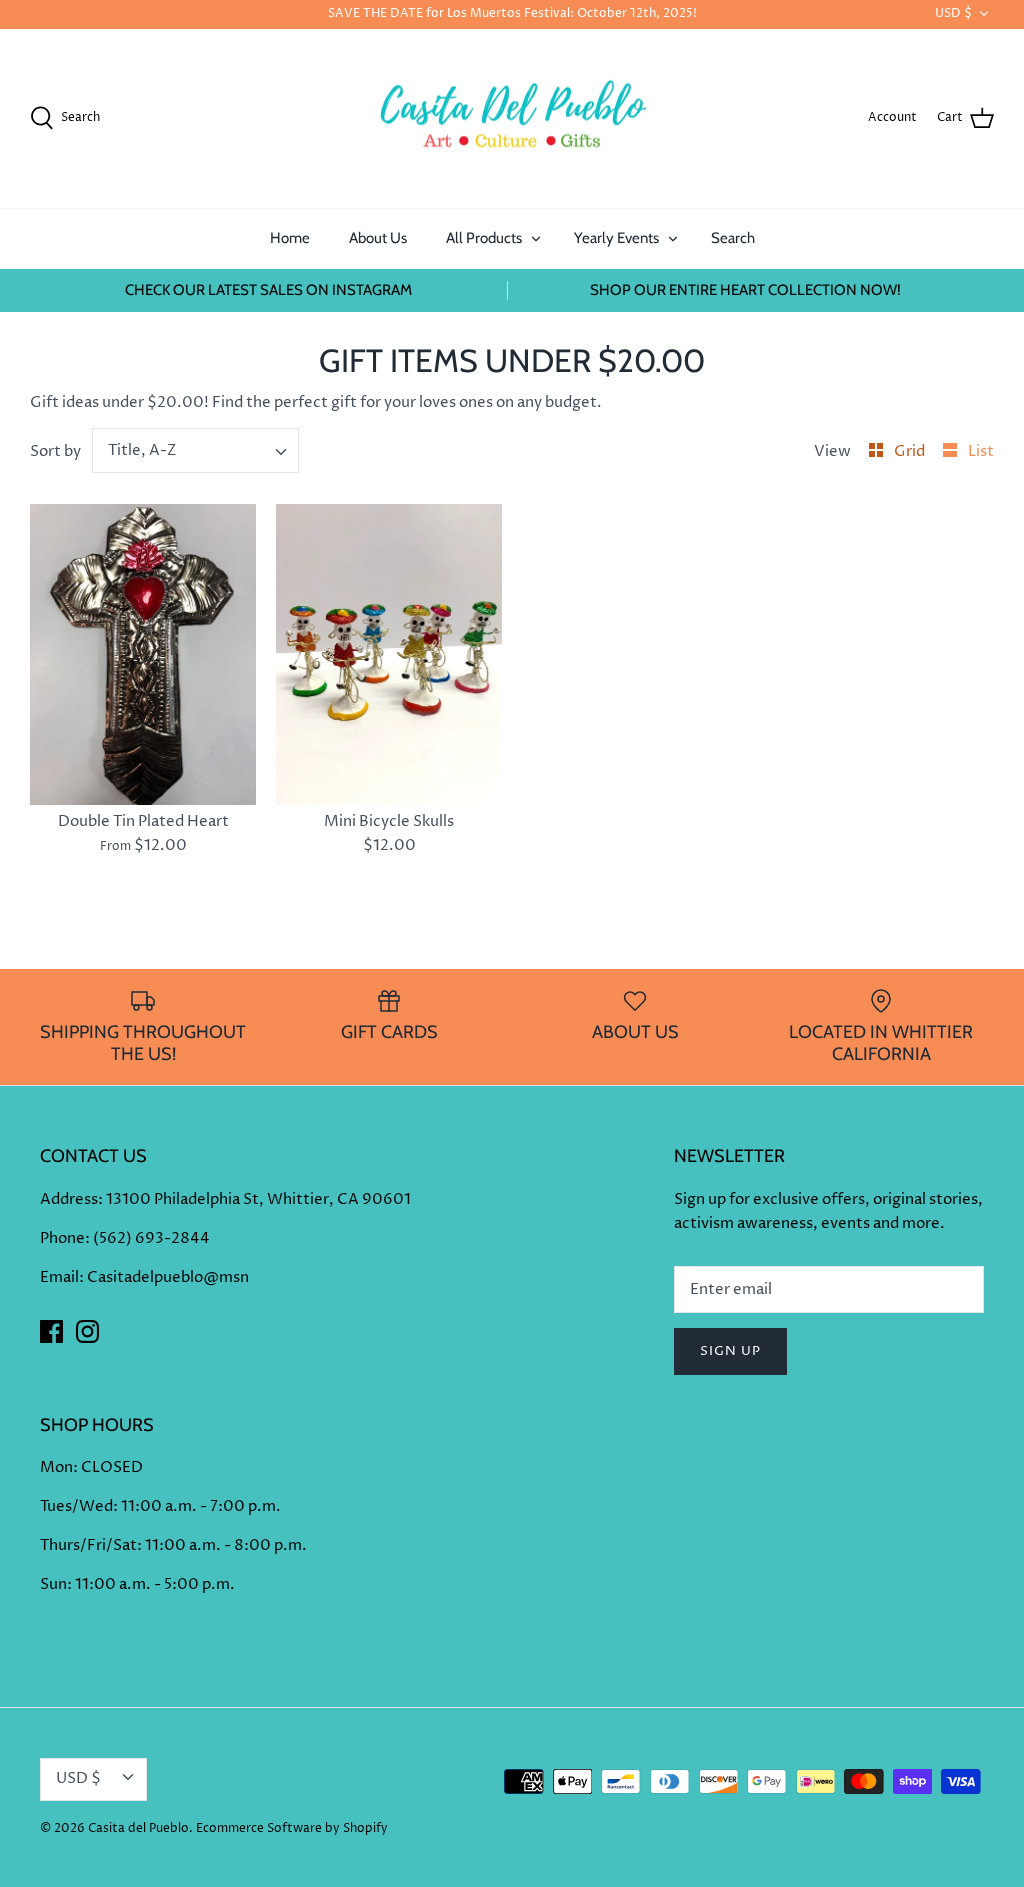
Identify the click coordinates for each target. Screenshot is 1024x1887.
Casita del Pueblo (138, 1828)
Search (733, 238)
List (981, 451)
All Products (484, 238)
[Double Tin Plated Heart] (143, 654)
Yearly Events (616, 238)
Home (290, 238)
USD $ (953, 13)
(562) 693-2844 (151, 1238)
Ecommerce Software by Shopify (292, 1828)
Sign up (730, 1351)
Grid (911, 451)
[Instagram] (87, 1331)
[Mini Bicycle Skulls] (389, 654)
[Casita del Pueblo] (512, 119)
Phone (62, 1238)
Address (69, 1199)
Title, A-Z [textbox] (142, 450)
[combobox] (196, 450)
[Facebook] (51, 1331)
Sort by (55, 451)
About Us (378, 238)
